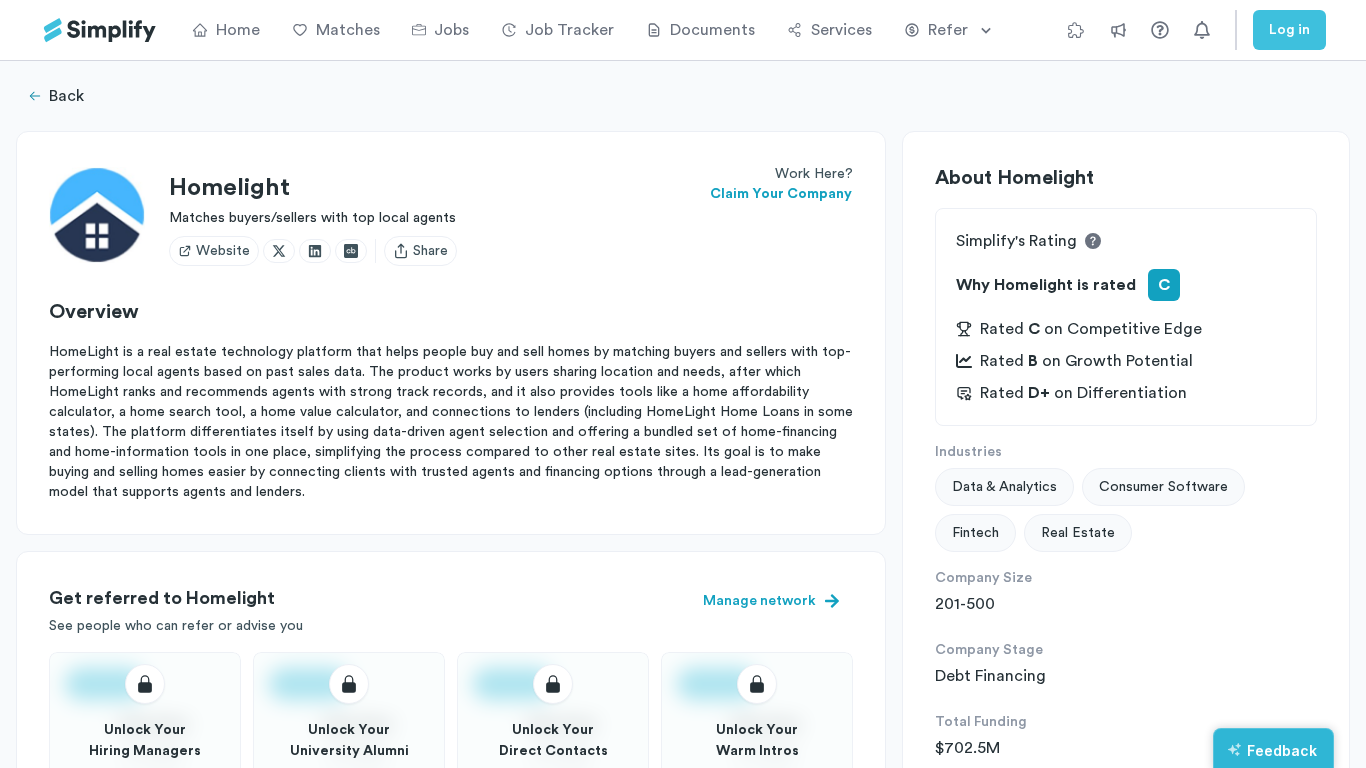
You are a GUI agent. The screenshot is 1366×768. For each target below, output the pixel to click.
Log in (1289, 30)
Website (223, 251)
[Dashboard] (100, 30)
